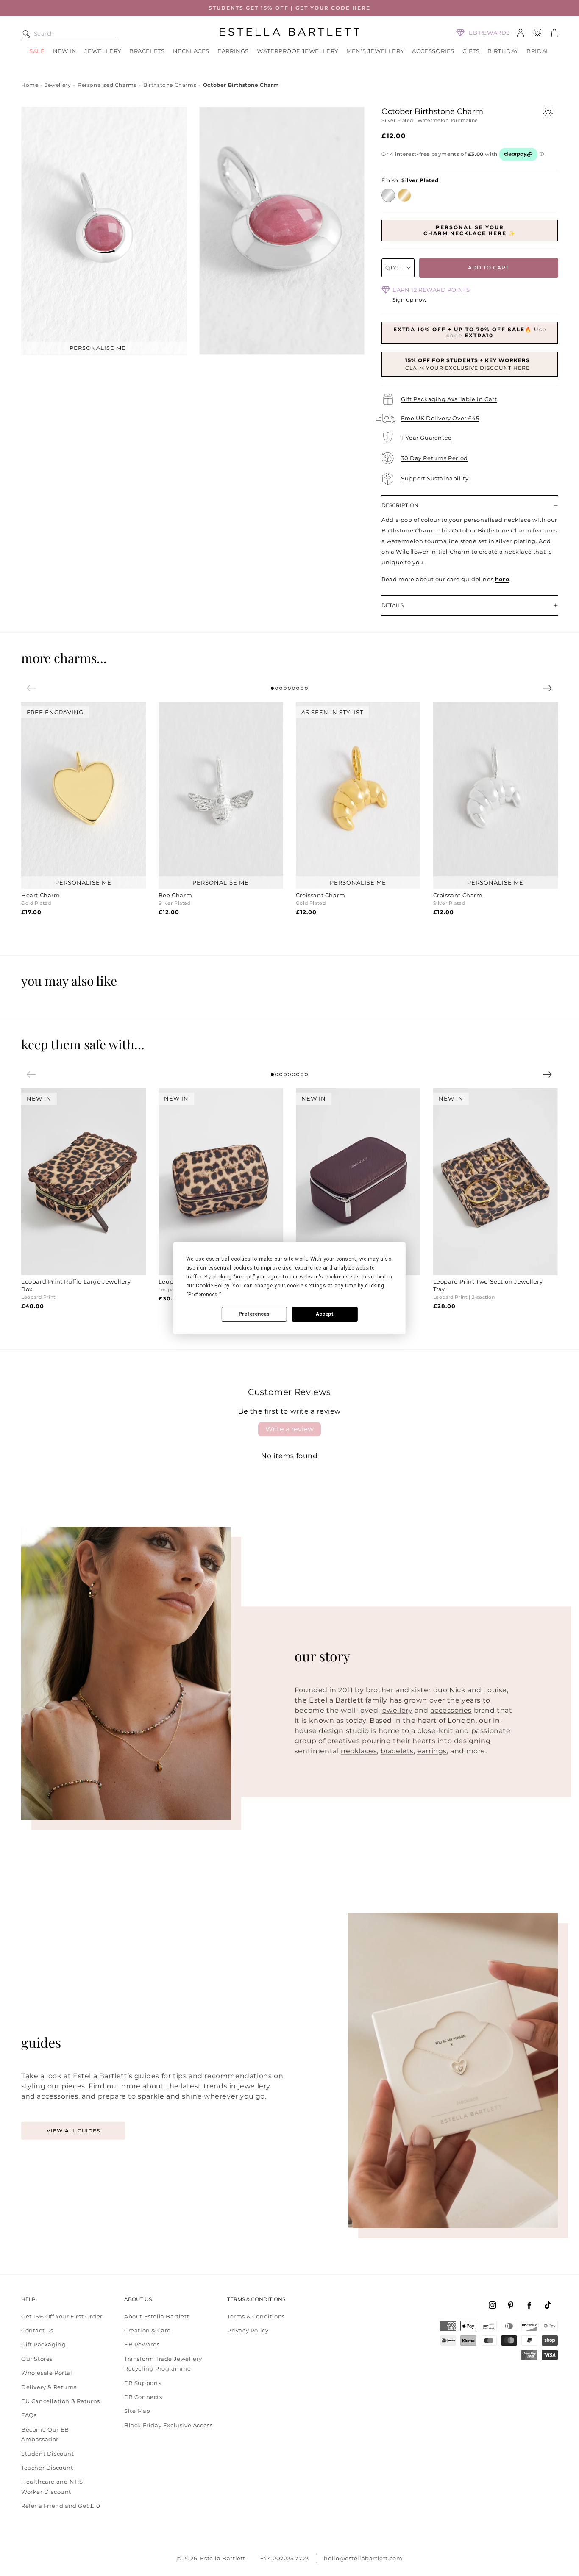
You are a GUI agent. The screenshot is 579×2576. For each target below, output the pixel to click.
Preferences (254, 1314)
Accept (325, 1314)
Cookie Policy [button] (213, 1286)
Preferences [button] (203, 1295)
